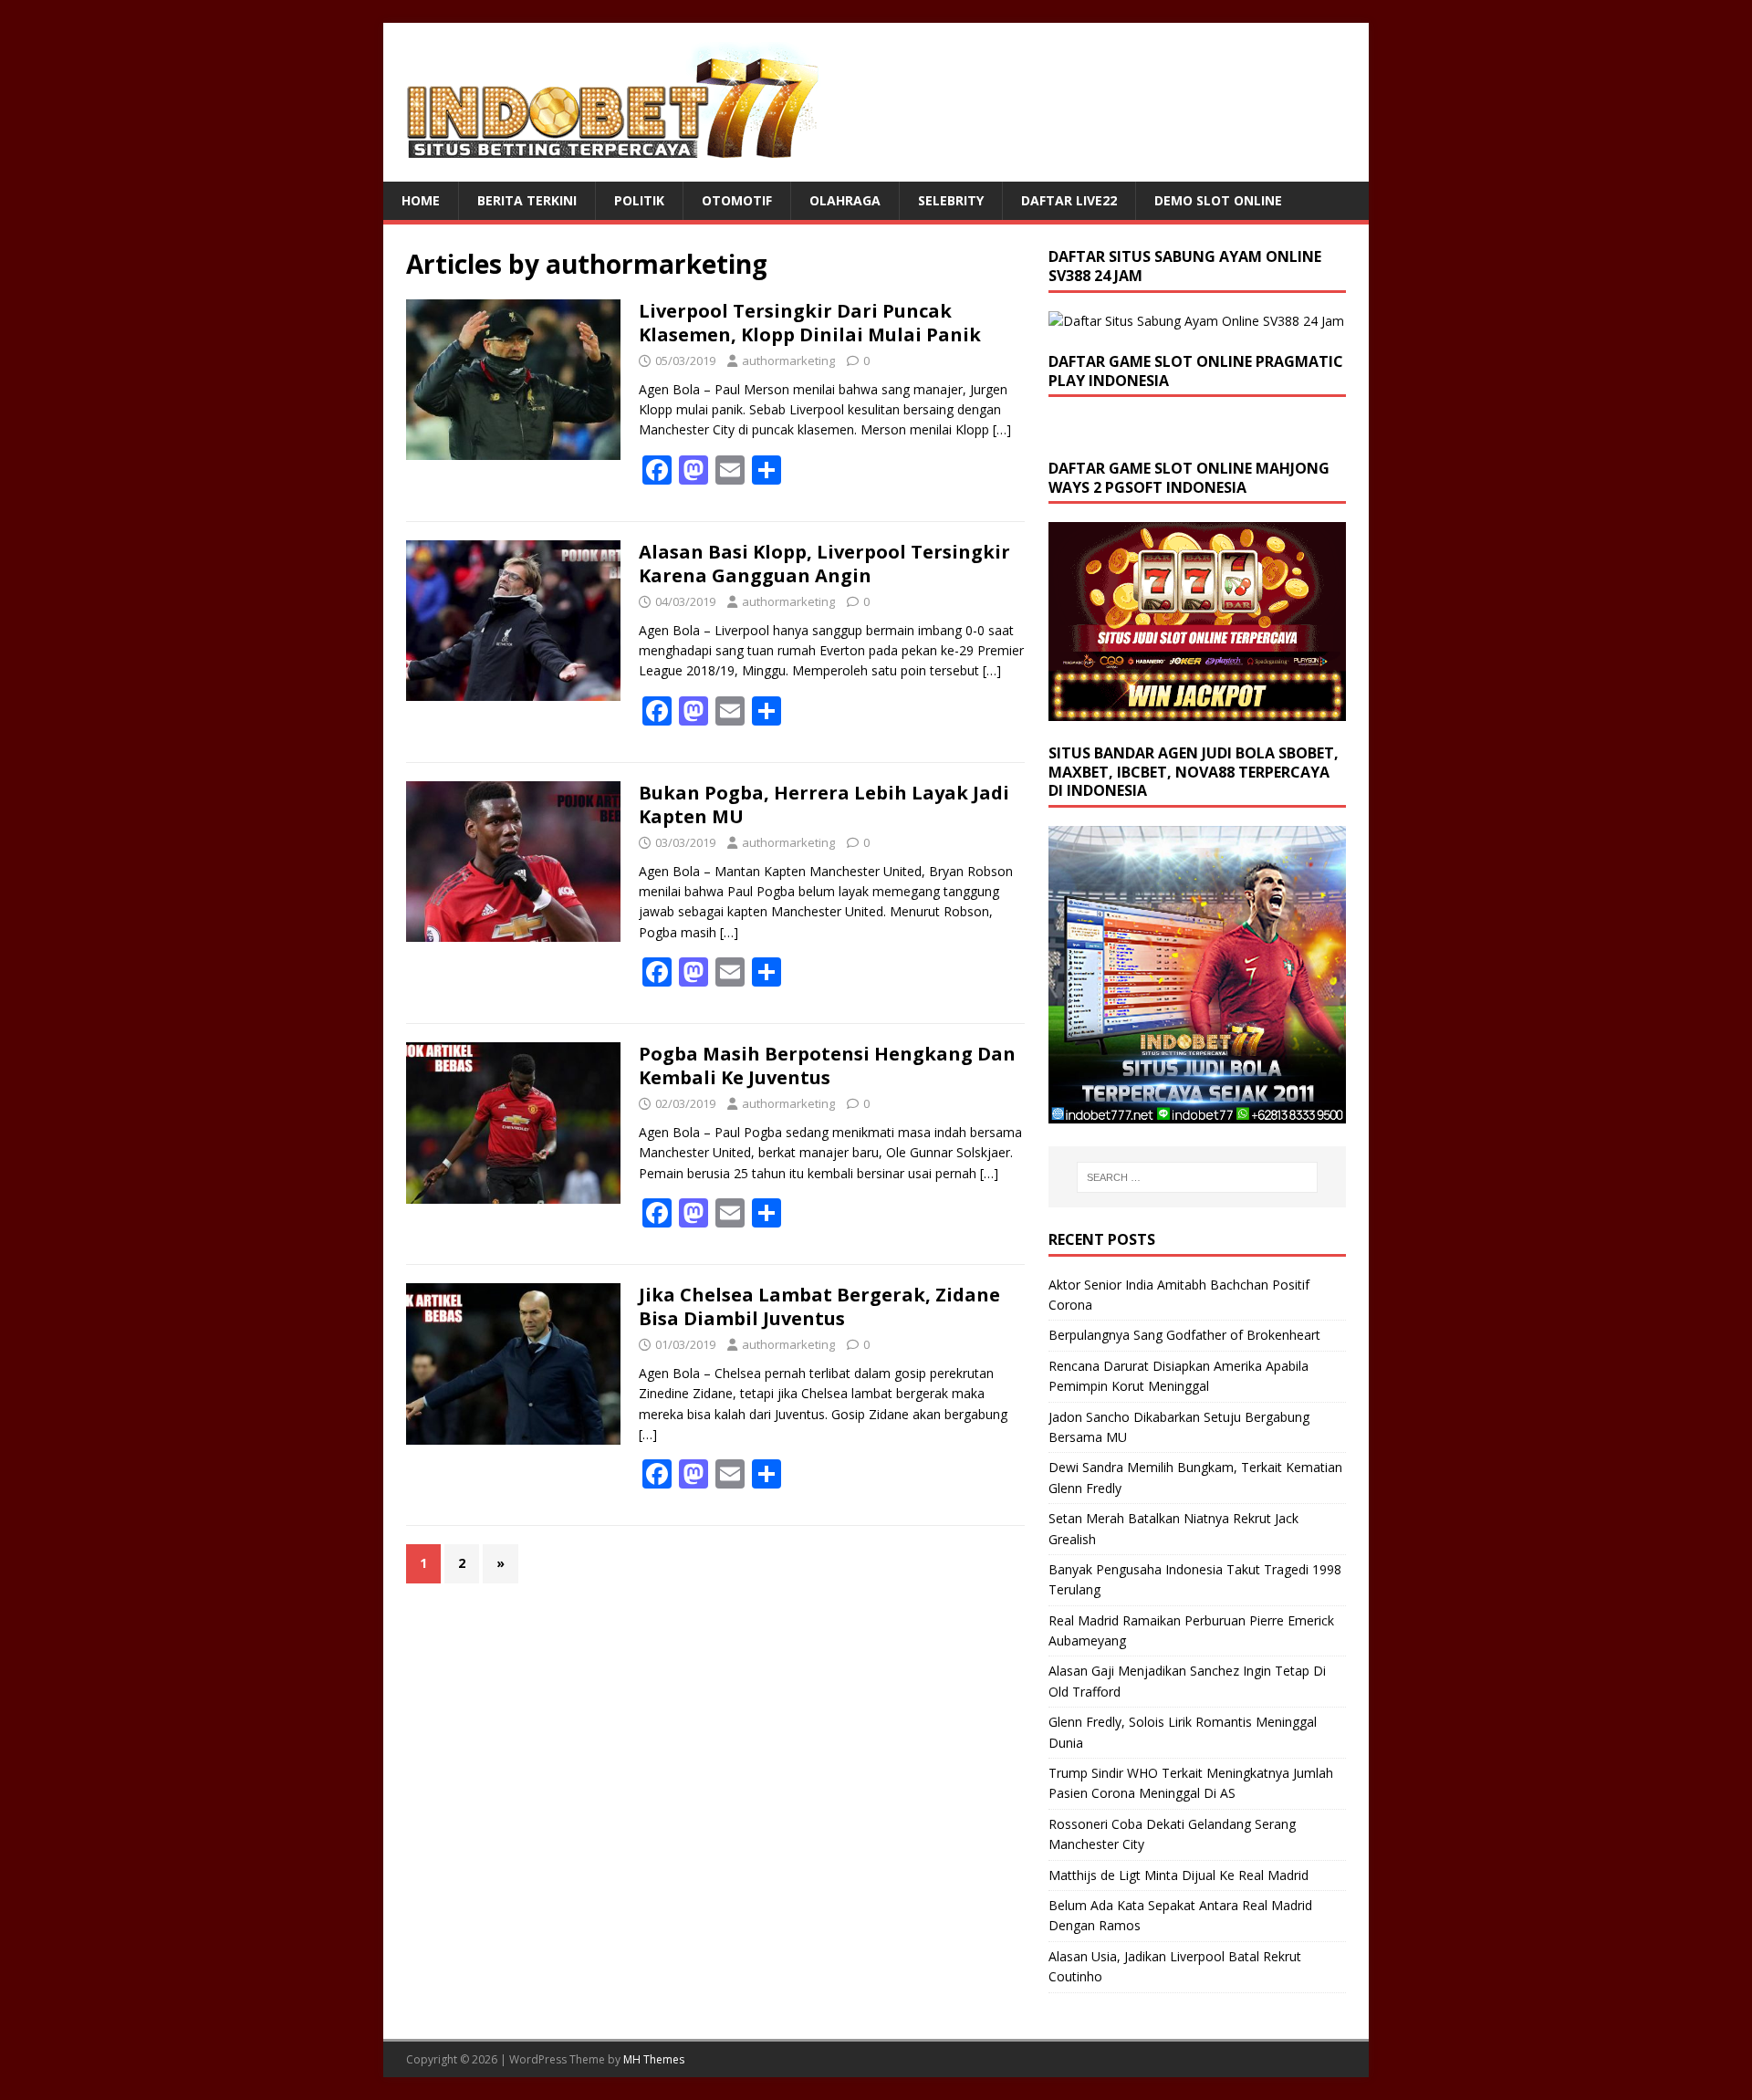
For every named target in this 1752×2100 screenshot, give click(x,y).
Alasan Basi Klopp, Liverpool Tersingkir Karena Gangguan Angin (824, 564)
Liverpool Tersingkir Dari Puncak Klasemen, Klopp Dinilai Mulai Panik (810, 323)
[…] (1002, 429)
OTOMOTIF (737, 200)
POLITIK (639, 200)
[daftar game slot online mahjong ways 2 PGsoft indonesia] (1197, 710)
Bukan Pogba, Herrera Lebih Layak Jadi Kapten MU (824, 804)
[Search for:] (1197, 1177)
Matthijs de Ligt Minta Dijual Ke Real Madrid (1178, 1875)
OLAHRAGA (845, 200)
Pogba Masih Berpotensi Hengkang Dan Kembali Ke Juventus (827, 1066)
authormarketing (788, 360)
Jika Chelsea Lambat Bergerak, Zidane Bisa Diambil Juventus (819, 1306)
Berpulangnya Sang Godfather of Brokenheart (1184, 1335)
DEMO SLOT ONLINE (1218, 200)
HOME (421, 200)
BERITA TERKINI (527, 200)
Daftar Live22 (1069, 200)
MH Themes (654, 2059)
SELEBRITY (951, 200)
